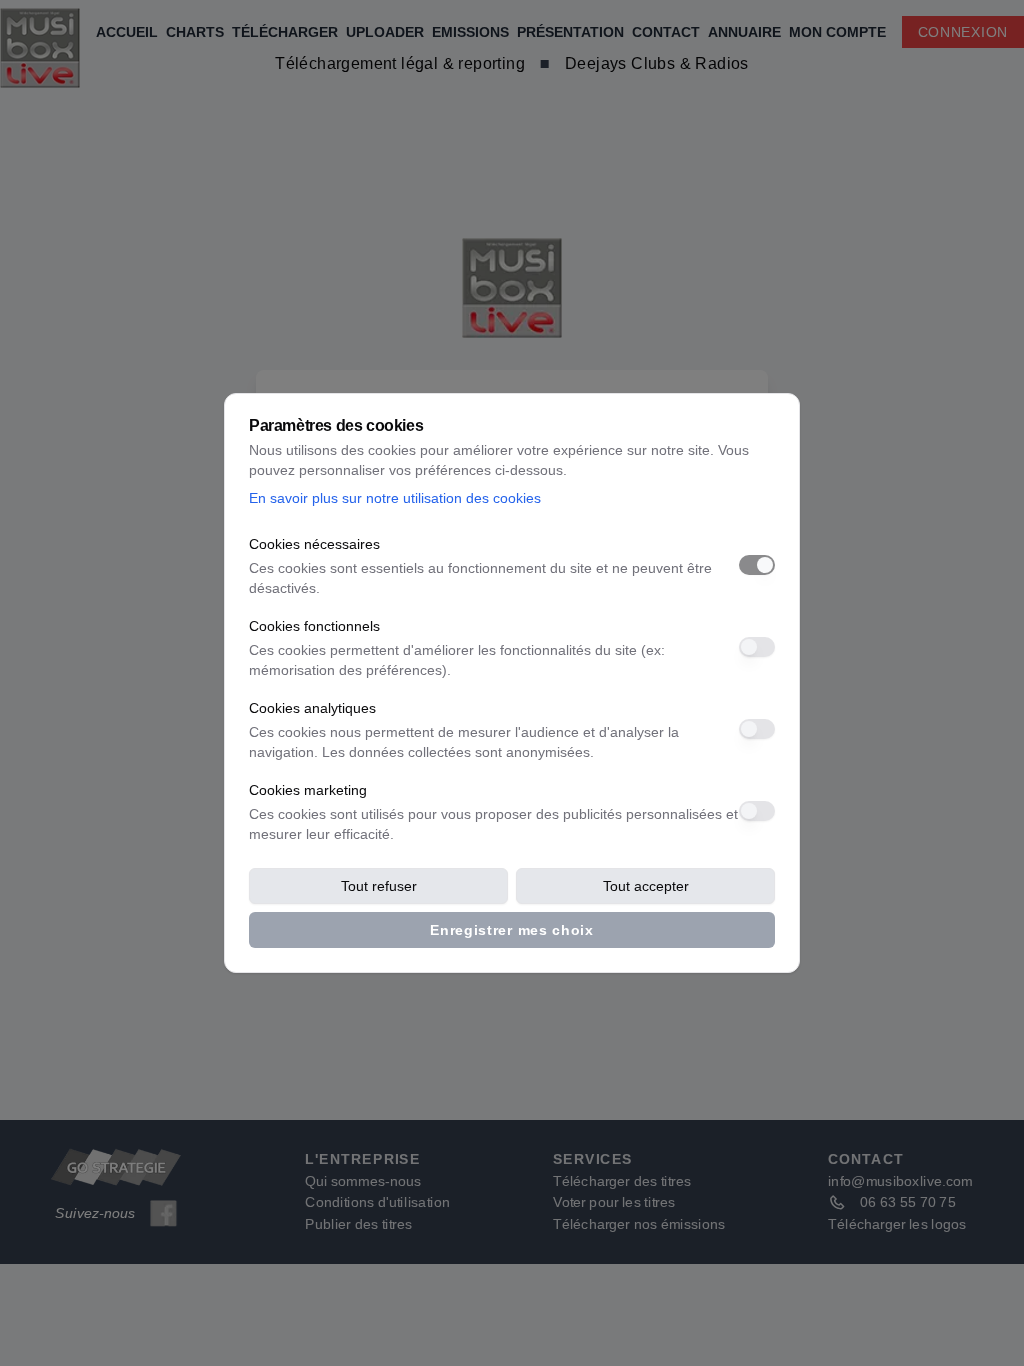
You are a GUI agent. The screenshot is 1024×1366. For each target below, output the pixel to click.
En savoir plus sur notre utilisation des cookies (395, 498)
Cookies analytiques (312, 708)
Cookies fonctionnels (314, 626)
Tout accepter (646, 886)
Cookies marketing (308, 790)
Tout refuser (379, 886)
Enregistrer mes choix (512, 930)
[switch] (757, 565)
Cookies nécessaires (314, 544)
